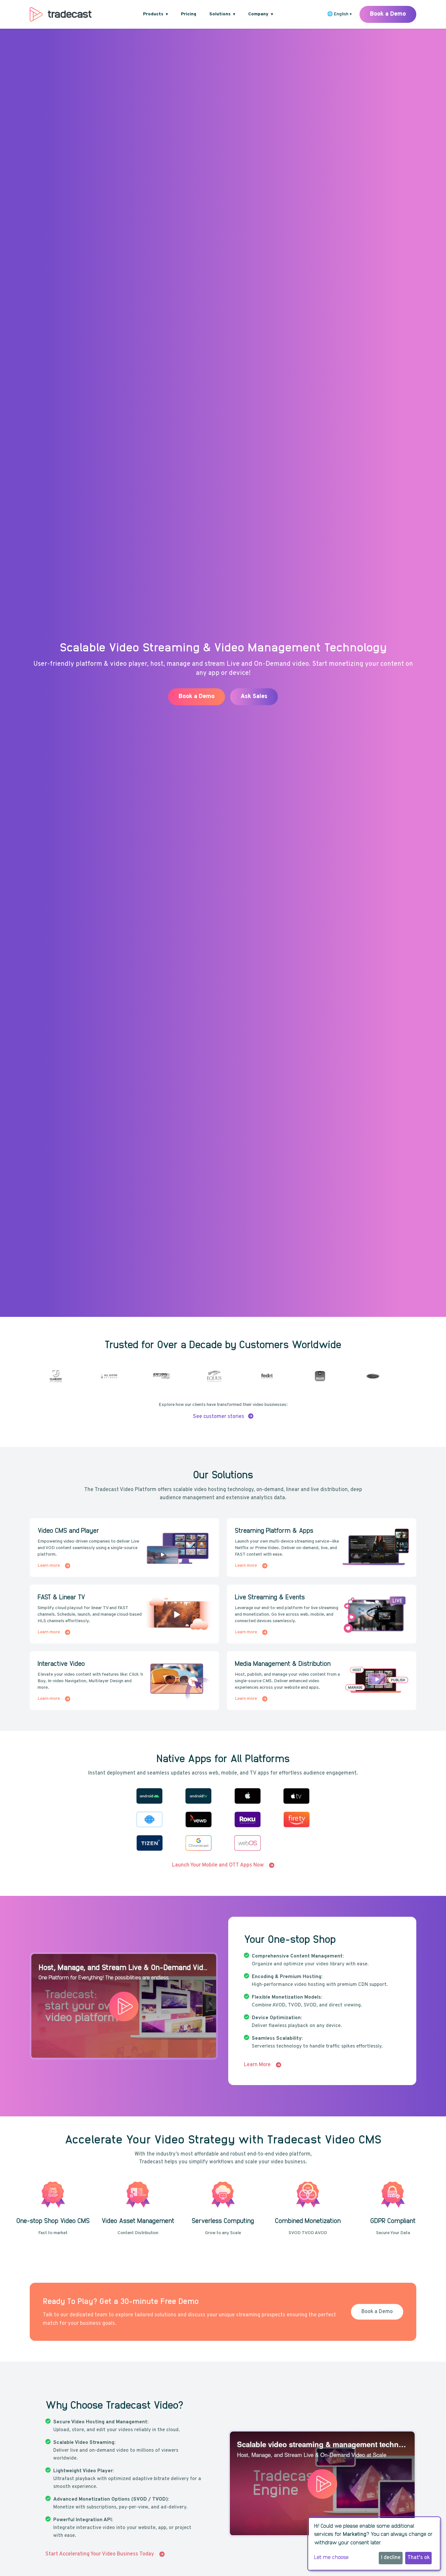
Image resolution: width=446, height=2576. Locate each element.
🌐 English (339, 14)
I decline (391, 2558)
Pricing (189, 14)
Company (261, 14)
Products (155, 14)
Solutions (222, 14)
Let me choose (331, 2557)
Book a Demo (388, 14)
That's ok (419, 2558)
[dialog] (374, 2544)
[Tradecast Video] (61, 14)
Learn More (316, 708)
